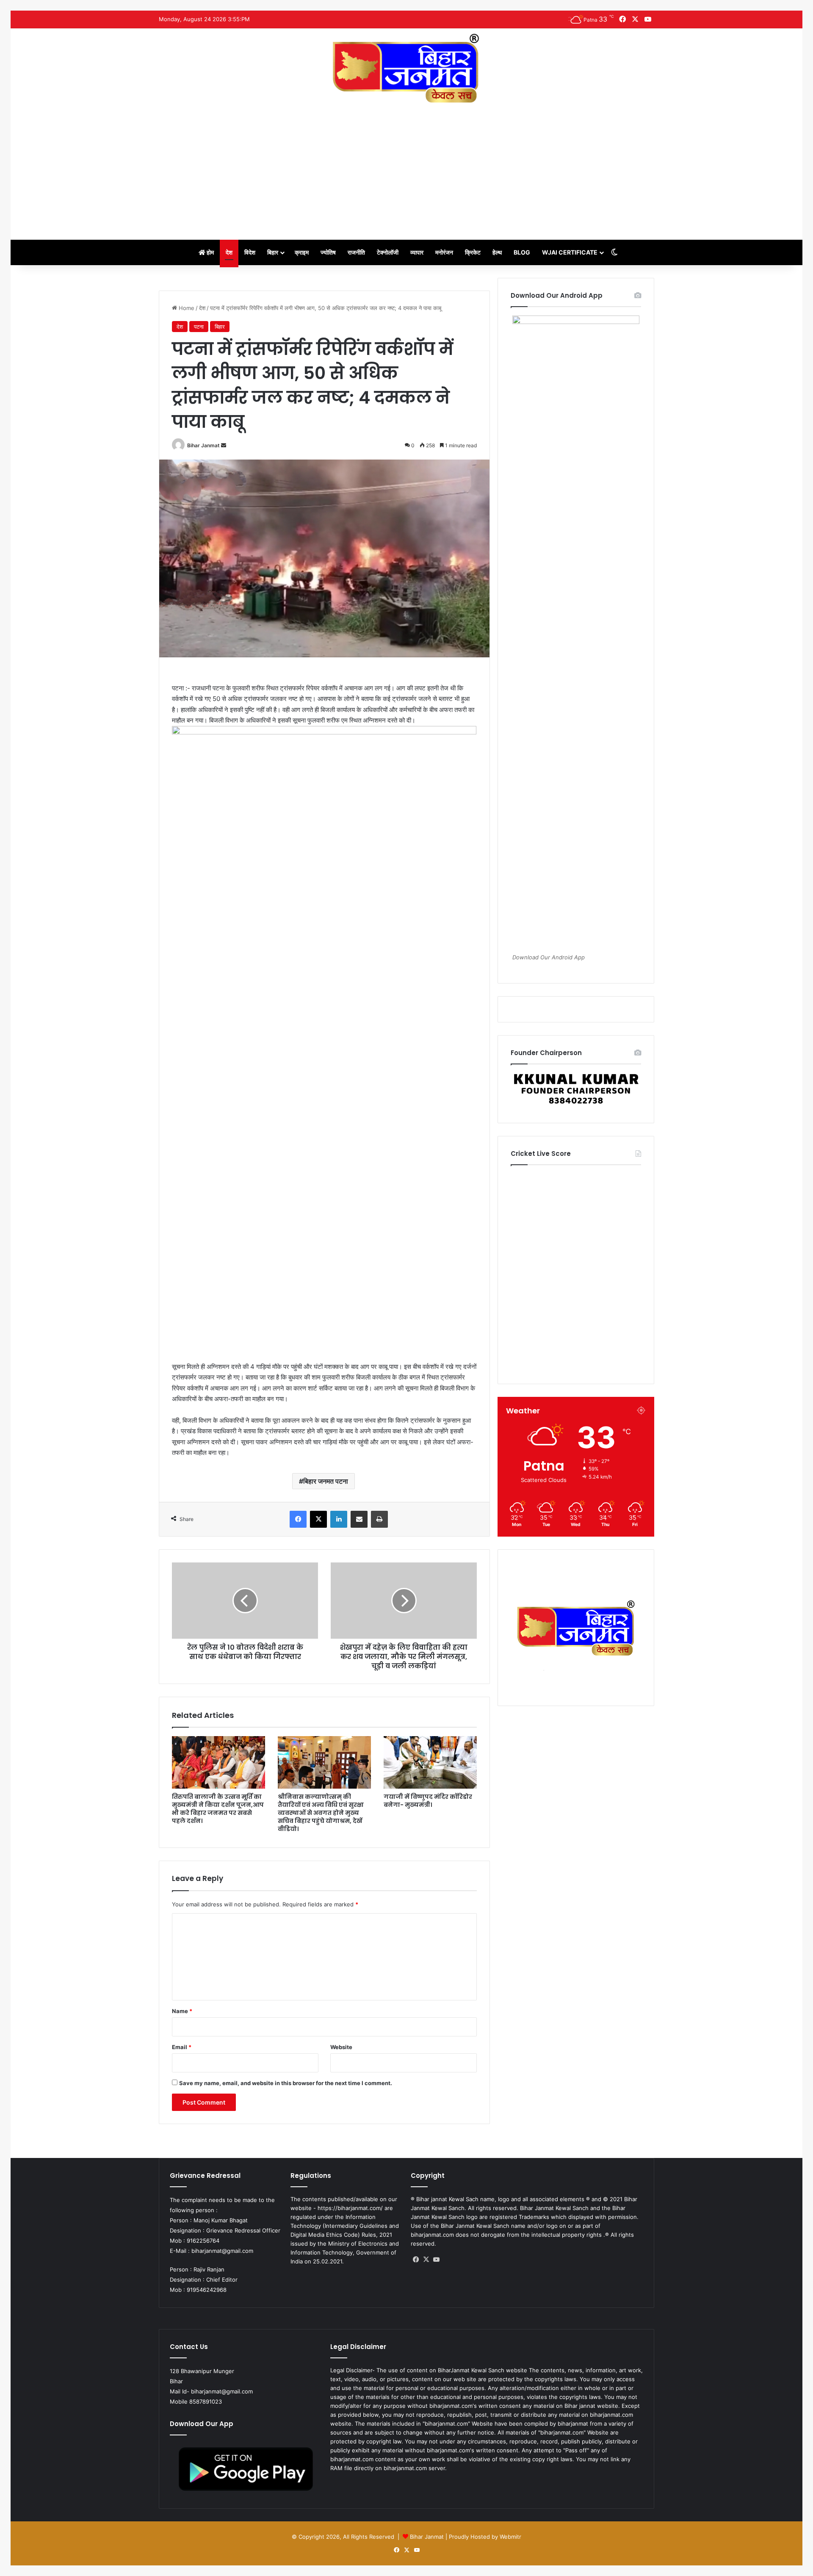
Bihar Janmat (203, 445)
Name (182, 2011)
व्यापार (417, 252)
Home (186, 308)
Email (182, 2047)
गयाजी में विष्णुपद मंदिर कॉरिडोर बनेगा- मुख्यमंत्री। (428, 1801)
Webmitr (510, 2537)
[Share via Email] (359, 1519)
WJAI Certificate (570, 252)
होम (210, 252)
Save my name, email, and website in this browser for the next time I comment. (286, 2083)
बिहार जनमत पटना (326, 1481)
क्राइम (302, 252)
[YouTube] (436, 2260)
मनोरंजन (444, 252)
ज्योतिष (328, 252)
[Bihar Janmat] (406, 68)
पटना (199, 327)
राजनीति (356, 252)
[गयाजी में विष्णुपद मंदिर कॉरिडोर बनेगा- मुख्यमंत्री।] (430, 1762)
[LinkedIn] (339, 1519)
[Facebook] (298, 1519)
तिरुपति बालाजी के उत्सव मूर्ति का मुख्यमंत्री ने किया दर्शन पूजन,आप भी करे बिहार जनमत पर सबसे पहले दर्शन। (218, 1809)
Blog (522, 252)
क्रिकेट (473, 252)
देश (229, 252)
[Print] (379, 1519)
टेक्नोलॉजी (388, 252)
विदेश (250, 252)
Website (341, 2047)
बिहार (273, 252)
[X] (318, 1519)
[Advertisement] (406, 168)
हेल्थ (497, 252)
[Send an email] (224, 445)
